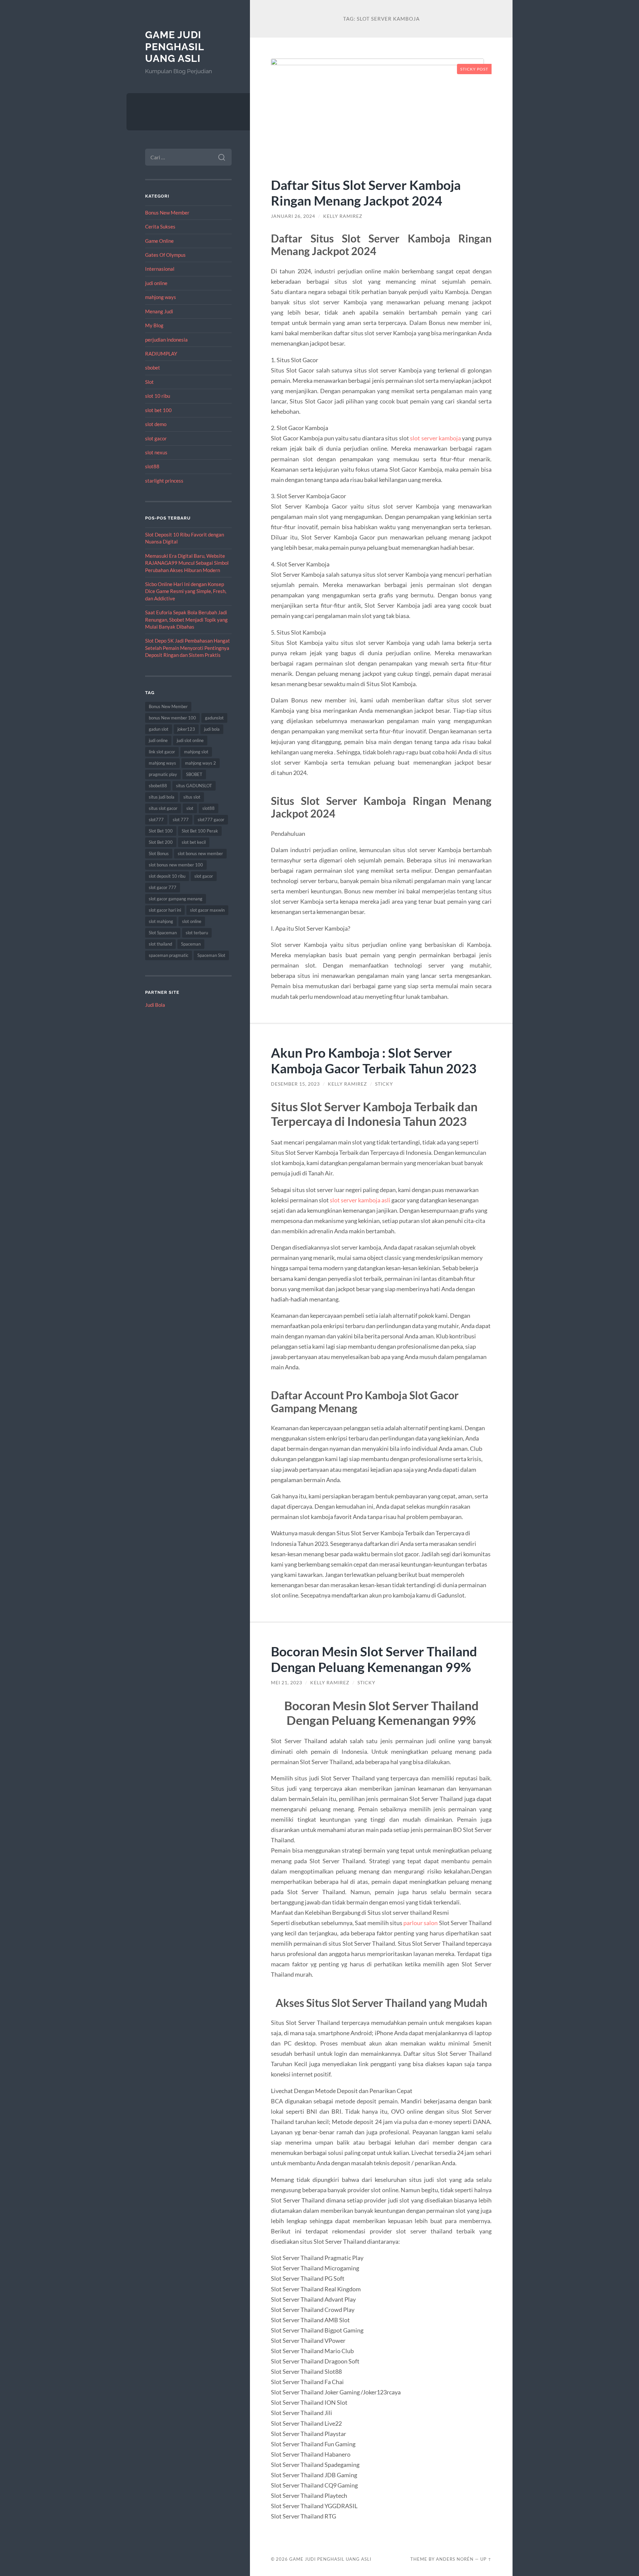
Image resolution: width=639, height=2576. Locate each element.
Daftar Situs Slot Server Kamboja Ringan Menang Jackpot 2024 (366, 193)
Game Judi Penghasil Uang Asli (175, 47)
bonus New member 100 (172, 718)
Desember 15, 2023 (295, 1084)
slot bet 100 (158, 410)
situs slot (192, 797)
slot (190, 808)
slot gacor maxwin (207, 910)
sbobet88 (158, 786)
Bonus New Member (167, 213)
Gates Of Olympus (165, 255)
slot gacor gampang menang (176, 899)
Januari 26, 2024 (293, 216)
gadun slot (159, 729)
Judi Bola (155, 1005)
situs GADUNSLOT (194, 786)
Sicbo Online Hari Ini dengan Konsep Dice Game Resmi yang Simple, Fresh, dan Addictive (186, 591)
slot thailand (160, 944)
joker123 (186, 729)
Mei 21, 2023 (287, 1683)
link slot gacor (162, 752)
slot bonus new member (200, 853)
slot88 (152, 466)
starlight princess (164, 481)
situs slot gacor (163, 808)
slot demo (156, 424)
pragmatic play (163, 774)
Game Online (159, 241)
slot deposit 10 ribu (167, 876)
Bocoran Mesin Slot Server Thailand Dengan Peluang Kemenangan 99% (374, 1659)
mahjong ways (161, 297)
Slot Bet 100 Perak (200, 831)
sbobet (153, 368)
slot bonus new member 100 (176, 865)
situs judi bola (162, 797)
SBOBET (194, 774)
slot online (192, 921)
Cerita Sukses (160, 227)
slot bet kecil (194, 842)
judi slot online (190, 740)
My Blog (154, 325)
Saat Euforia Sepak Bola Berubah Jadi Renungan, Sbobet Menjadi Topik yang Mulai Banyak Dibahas (186, 619)
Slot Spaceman (163, 933)
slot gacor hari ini (165, 910)
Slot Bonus (159, 853)
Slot (149, 382)
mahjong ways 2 (201, 763)
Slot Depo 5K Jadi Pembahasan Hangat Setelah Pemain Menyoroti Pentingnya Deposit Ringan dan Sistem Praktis (188, 648)
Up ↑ (486, 2559)
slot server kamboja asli (360, 1200)
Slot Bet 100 (161, 831)
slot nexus (156, 452)
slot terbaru (197, 933)
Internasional (160, 269)
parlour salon (421, 1923)
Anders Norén (455, 2559)
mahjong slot (196, 752)
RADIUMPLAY (161, 354)
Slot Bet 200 (161, 842)
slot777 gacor (211, 820)
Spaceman (191, 944)
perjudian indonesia (166, 340)
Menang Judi (159, 311)
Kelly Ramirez (343, 216)
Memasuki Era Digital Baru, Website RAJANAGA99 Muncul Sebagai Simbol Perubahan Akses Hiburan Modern (187, 563)
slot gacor (156, 438)
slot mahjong (161, 921)
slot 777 (181, 820)
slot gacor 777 (163, 887)
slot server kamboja (435, 438)
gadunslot (214, 718)
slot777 (156, 820)
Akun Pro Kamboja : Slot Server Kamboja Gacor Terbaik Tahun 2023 (374, 1060)
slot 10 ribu (158, 396)
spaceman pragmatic (169, 955)
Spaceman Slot (211, 955)
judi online (156, 283)
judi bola (212, 729)
